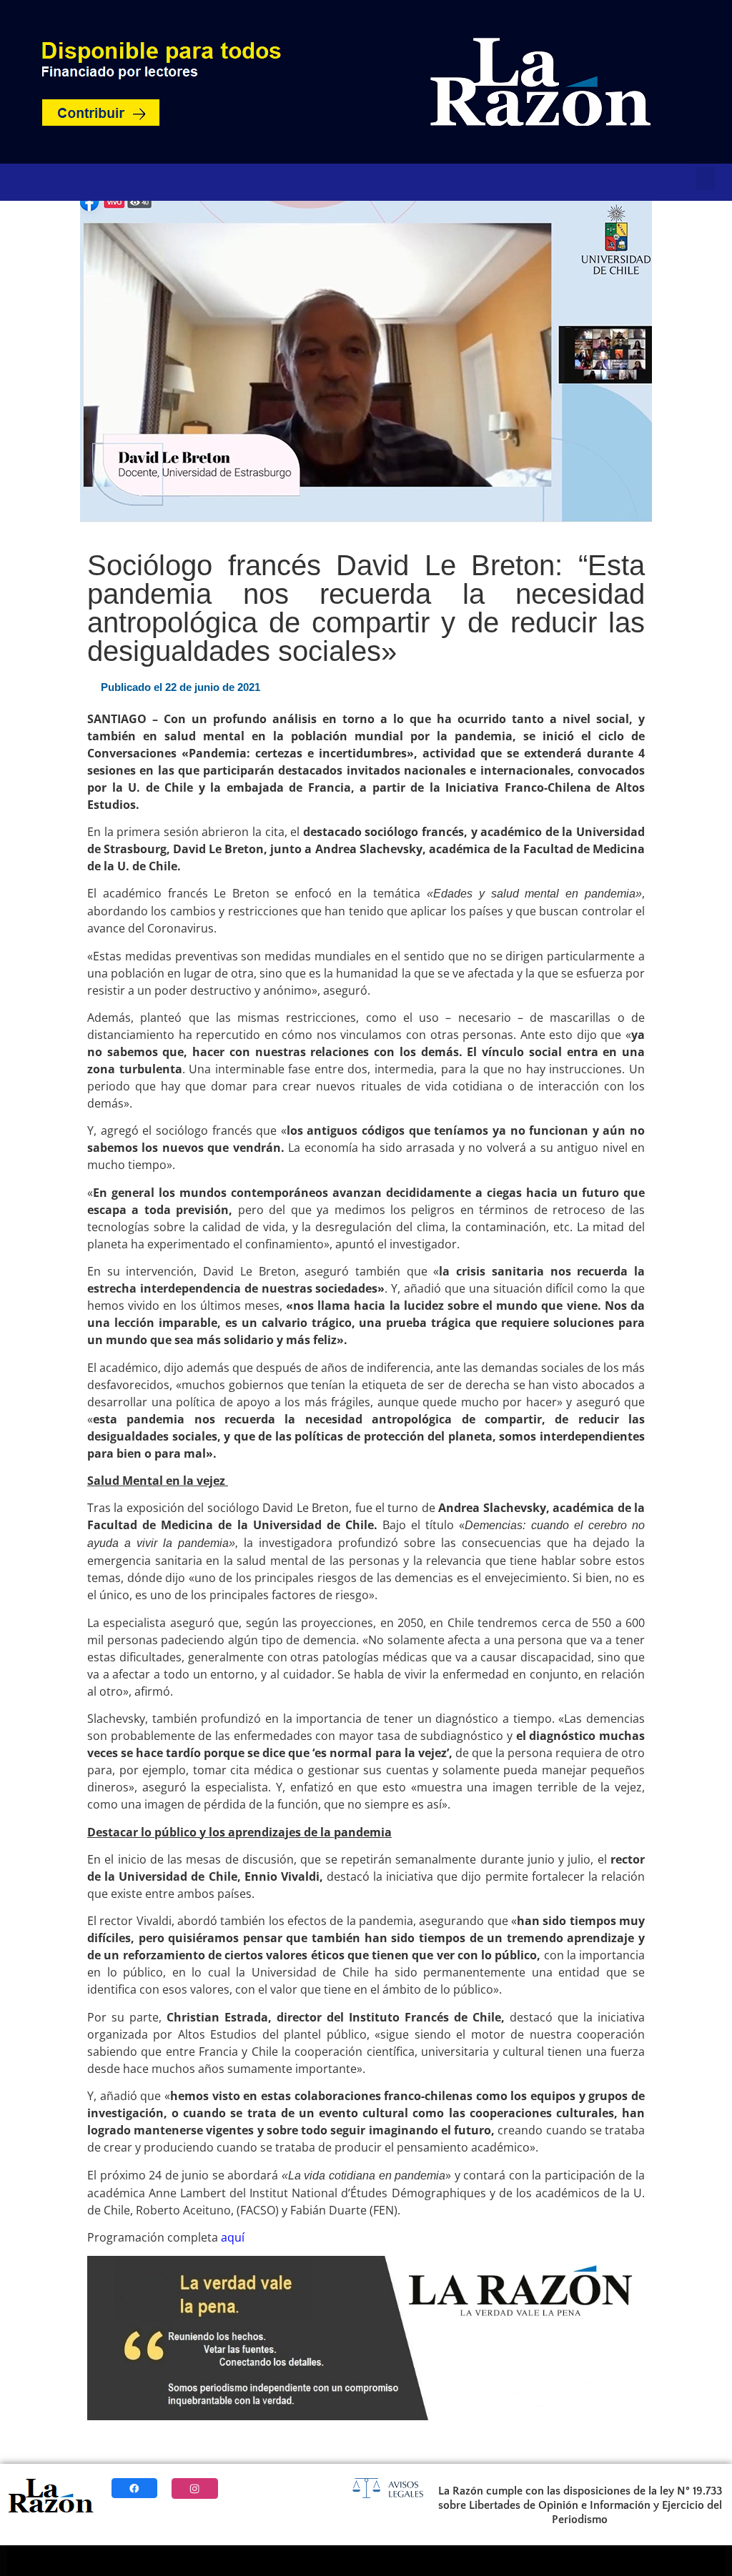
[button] (706, 178)
